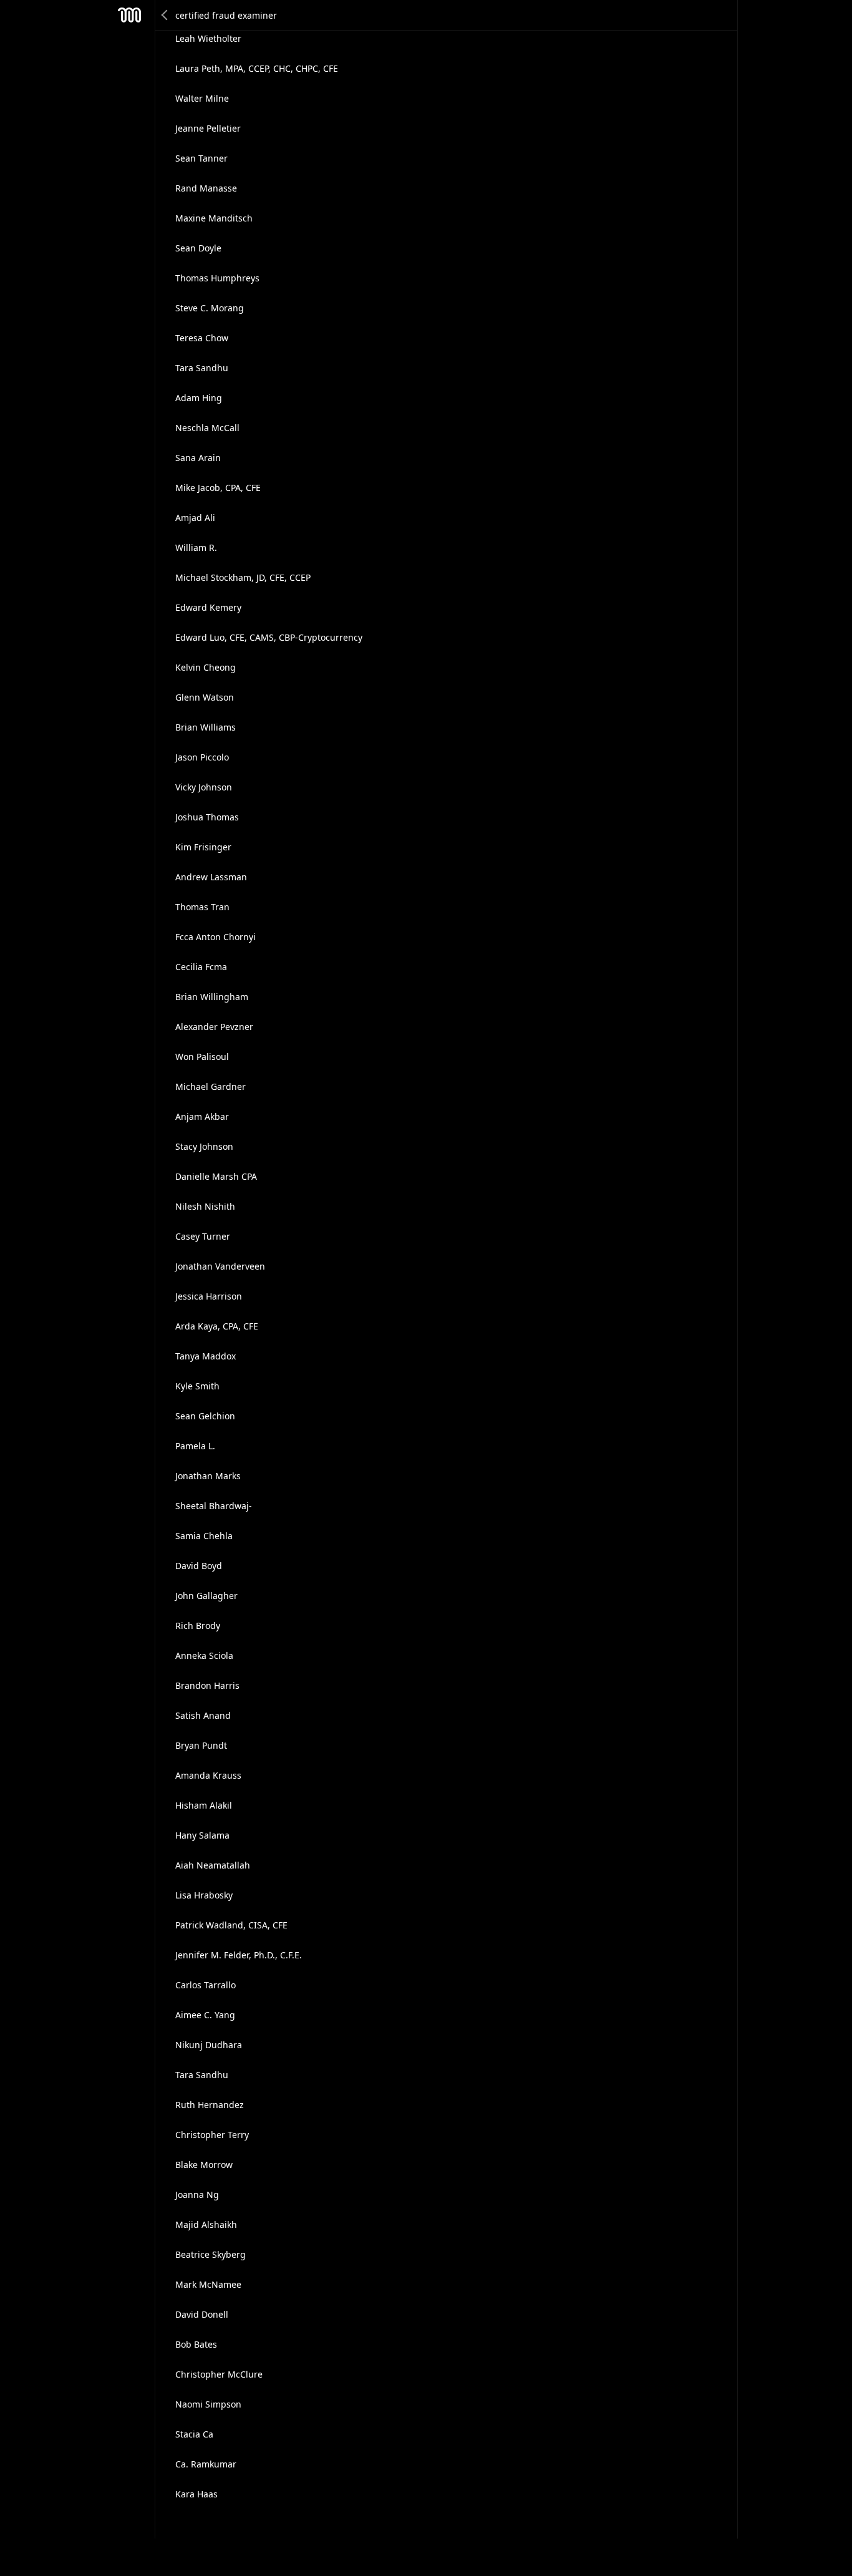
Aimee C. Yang (205, 2015)
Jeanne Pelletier (208, 128)
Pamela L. (195, 1446)
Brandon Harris (207, 1685)
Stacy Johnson (204, 1146)
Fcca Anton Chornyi (215, 937)
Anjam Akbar (202, 1116)
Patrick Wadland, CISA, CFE (231, 1925)
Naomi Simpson (208, 2404)
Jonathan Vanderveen (220, 1266)
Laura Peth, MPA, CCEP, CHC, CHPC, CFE (257, 68)
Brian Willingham (212, 997)
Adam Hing (199, 398)
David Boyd (199, 1566)
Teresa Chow (202, 338)
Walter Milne (202, 98)
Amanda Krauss (208, 1775)
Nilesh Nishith (205, 1206)
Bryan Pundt (201, 1745)
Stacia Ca (194, 2434)
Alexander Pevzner (214, 1027)
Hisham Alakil (204, 1805)
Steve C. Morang (210, 308)
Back (165, 15)
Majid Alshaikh (206, 2224)
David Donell (202, 2314)
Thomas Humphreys (217, 278)
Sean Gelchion (205, 1416)
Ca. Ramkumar (206, 2464)
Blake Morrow (204, 2165)
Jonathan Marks (208, 1476)
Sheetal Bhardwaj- (214, 1506)
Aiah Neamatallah (213, 1865)
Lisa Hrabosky (204, 1895)
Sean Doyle (198, 248)
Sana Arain (198, 458)
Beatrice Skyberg (211, 2254)
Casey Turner (203, 1236)
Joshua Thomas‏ (207, 817)
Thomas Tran (202, 907)
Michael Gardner (211, 1086)
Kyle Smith (197, 1386)
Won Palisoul (202, 1057)
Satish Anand (203, 1715)
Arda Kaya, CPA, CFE (217, 1326)
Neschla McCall (207, 428)
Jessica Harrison (209, 1296)
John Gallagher (206, 1596)
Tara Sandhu (202, 368)
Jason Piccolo (202, 757)
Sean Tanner (201, 158)
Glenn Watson (205, 697)
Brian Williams (206, 727)
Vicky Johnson (204, 787)
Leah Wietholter (208, 38)
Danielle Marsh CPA (216, 1176)
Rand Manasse (206, 188)
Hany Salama (202, 1835)
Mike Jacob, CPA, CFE (218, 488)
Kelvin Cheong (206, 667)
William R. (196, 547)
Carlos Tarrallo (206, 1985)
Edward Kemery (208, 607)
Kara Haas (196, 2494)
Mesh (130, 15)
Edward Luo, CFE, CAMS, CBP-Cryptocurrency (269, 637)
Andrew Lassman (211, 877)
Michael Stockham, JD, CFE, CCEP (243, 577)
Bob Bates (196, 2344)
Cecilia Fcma (201, 967)
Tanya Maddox (206, 1356)
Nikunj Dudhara (209, 2045)
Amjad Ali (195, 518)
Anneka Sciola (204, 1655)
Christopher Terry (212, 2135)
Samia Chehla (204, 1536)
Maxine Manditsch (214, 218)
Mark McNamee (208, 2284)
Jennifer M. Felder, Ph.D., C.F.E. (239, 1955)
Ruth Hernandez (210, 2105)
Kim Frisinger (203, 847)
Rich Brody (198, 1626)
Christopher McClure (219, 2374)
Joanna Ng (197, 2194)
